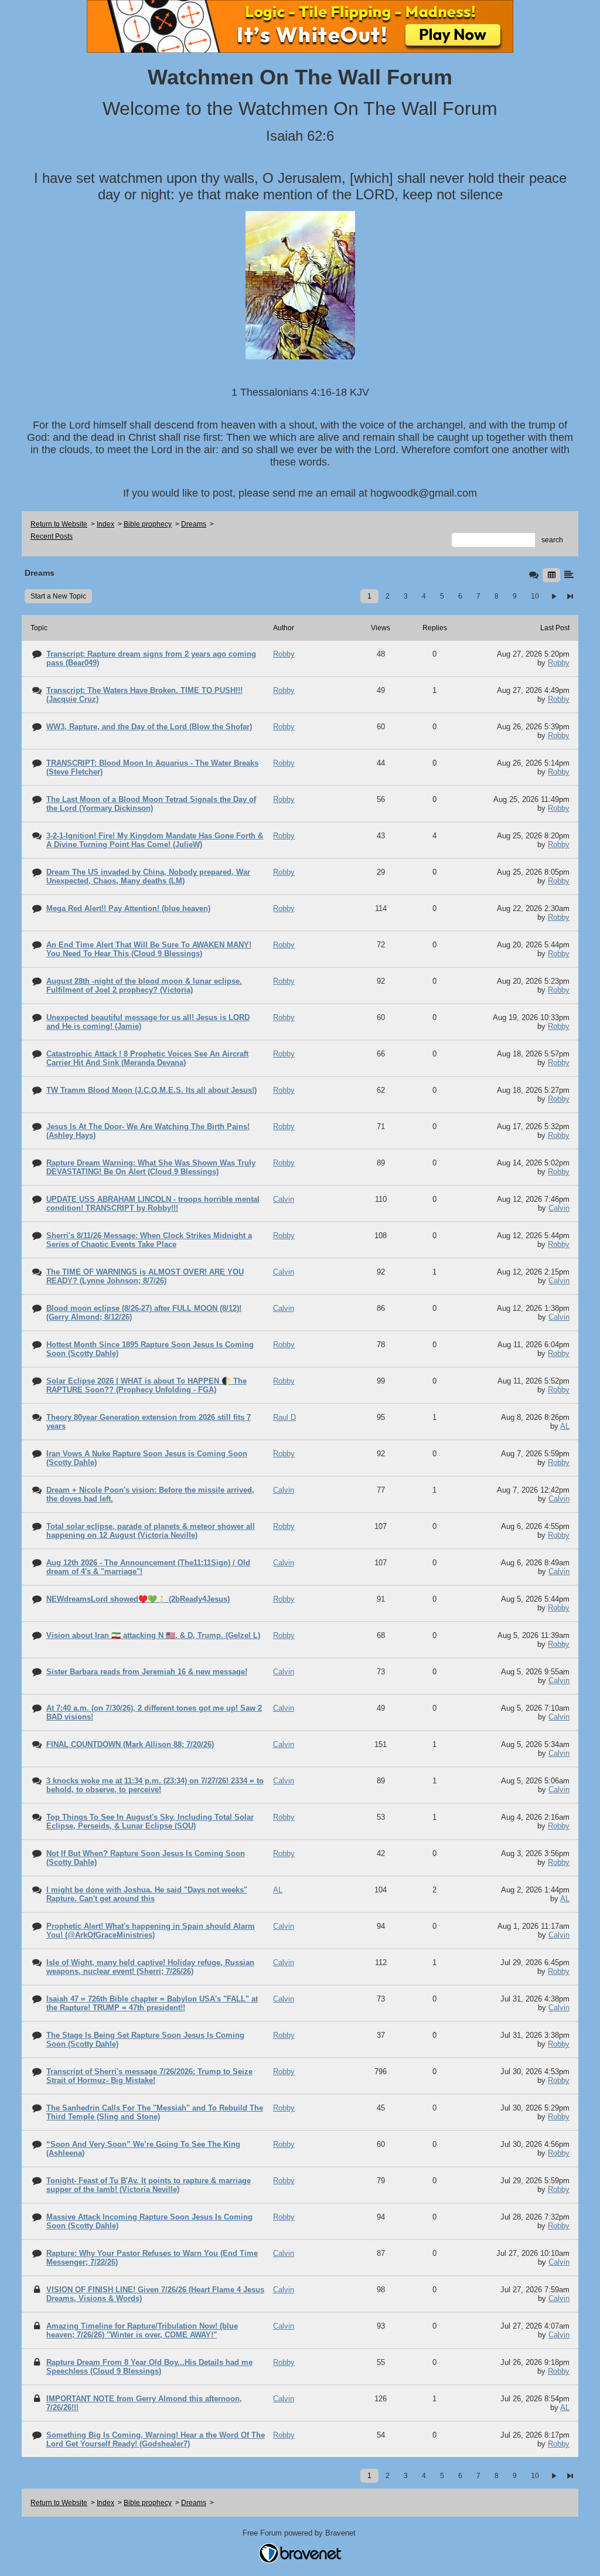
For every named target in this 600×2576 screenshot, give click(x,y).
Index (105, 524)
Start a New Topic (58, 596)
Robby (559, 663)
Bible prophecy (148, 524)
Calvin (559, 1208)
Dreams (194, 524)
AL (565, 1426)
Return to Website (59, 524)
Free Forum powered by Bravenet (300, 2533)
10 (535, 596)
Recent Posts (52, 536)
